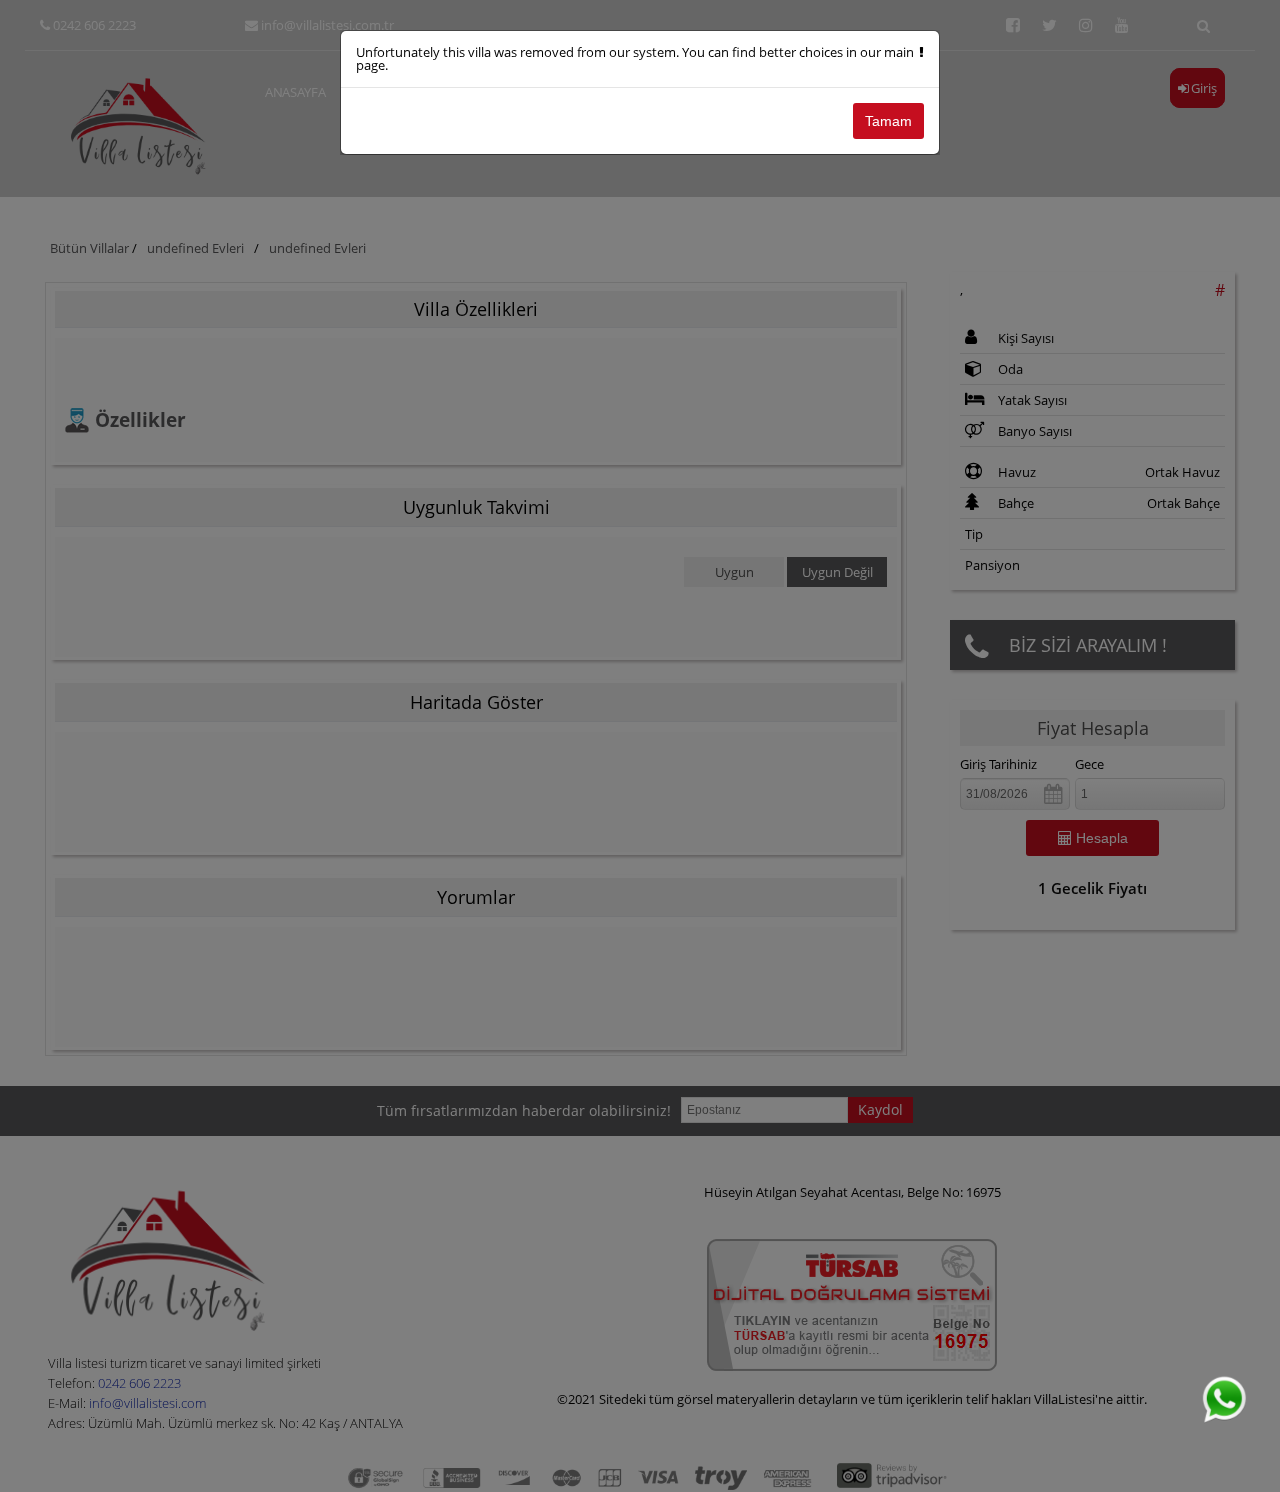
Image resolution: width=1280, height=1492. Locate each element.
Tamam (888, 121)
